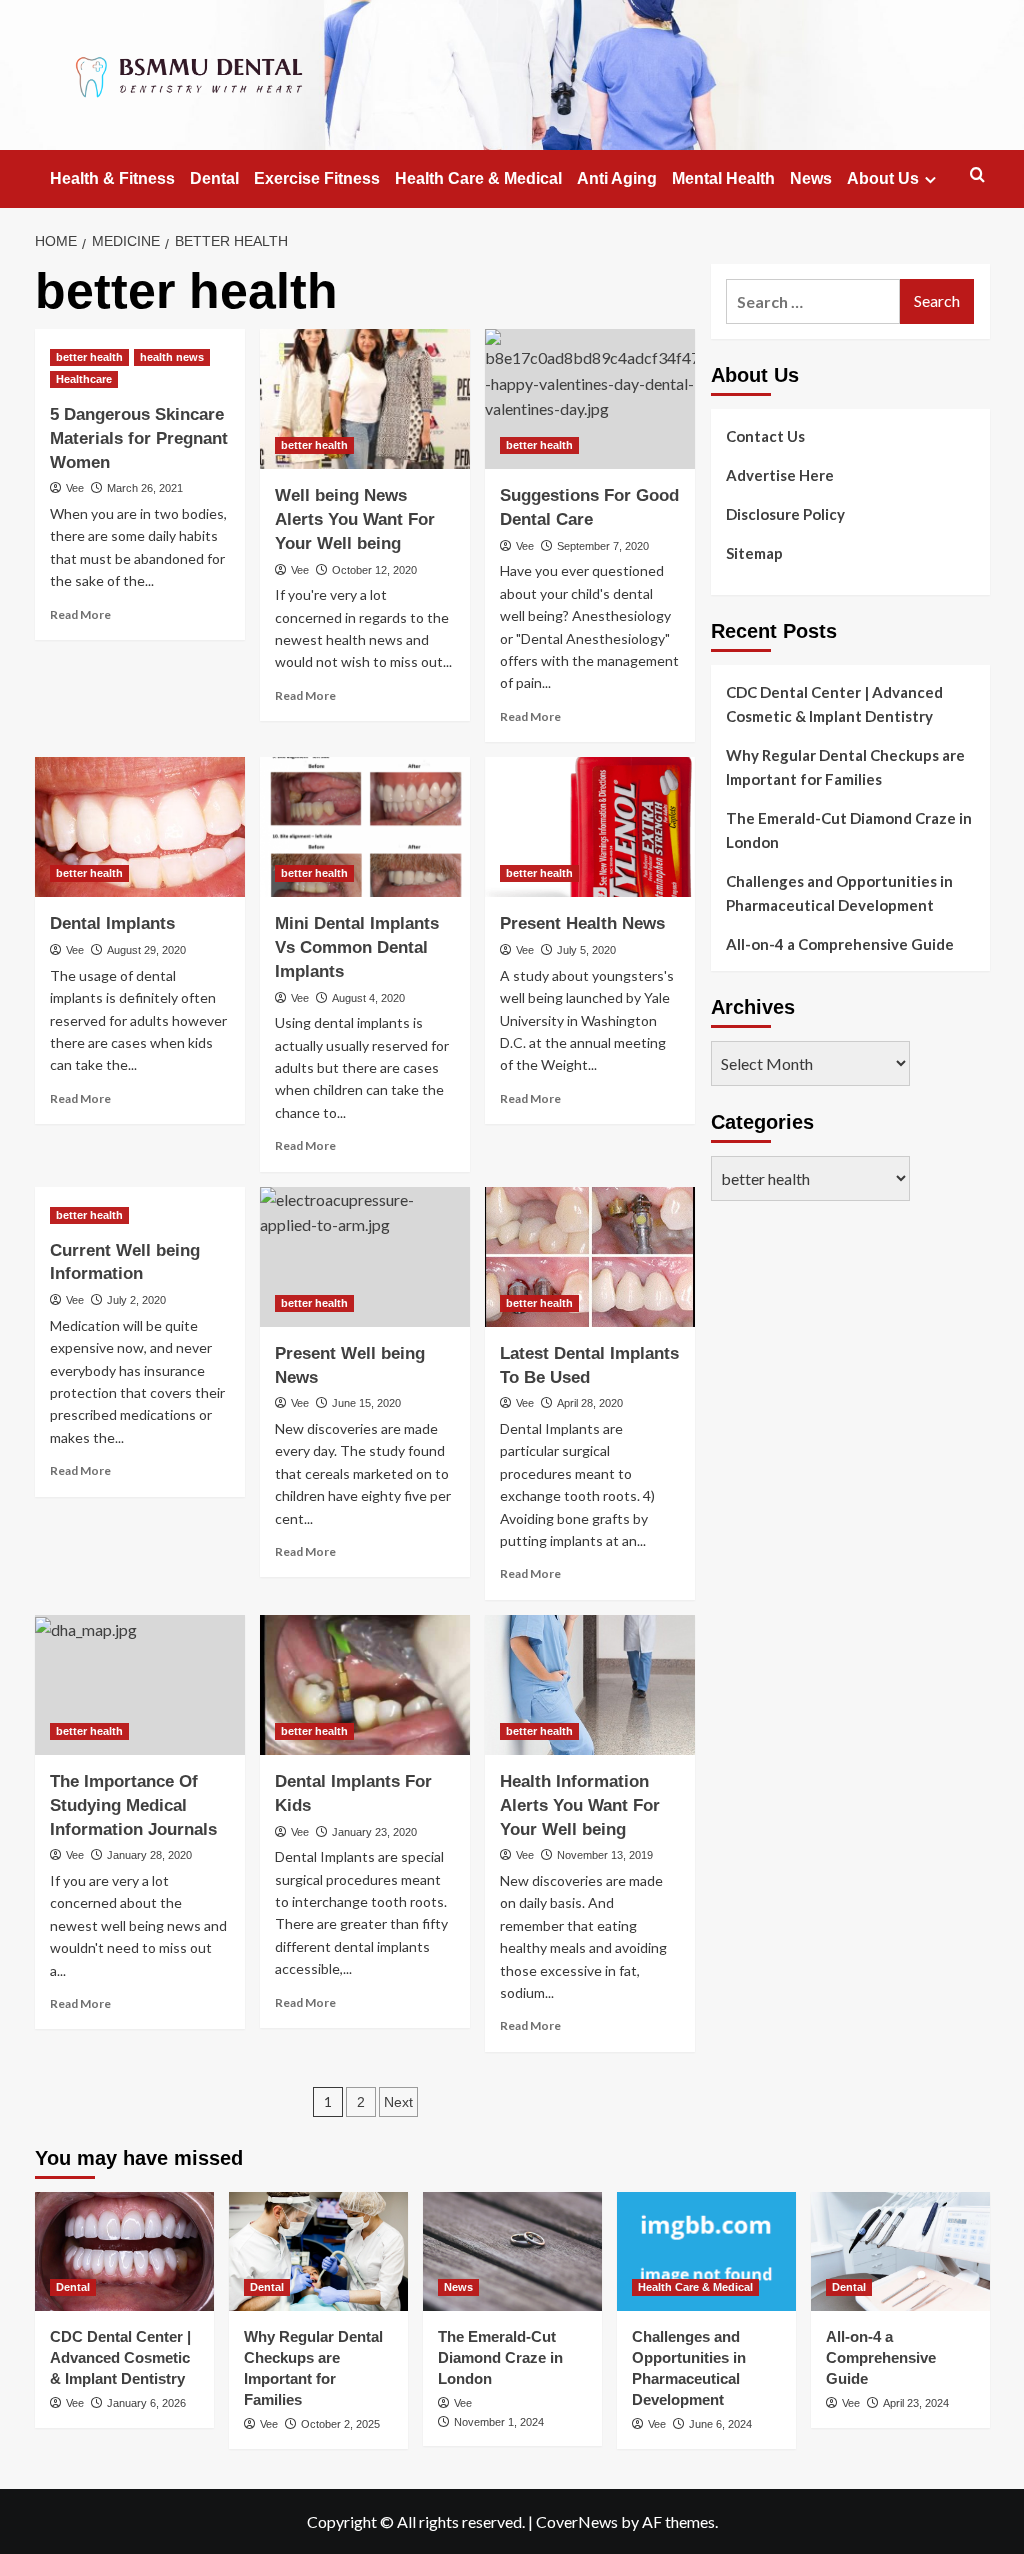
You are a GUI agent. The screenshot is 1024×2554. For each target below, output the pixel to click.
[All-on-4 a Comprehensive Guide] (900, 2251)
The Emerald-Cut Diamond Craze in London (849, 830)
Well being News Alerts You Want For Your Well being (355, 519)
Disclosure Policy (785, 514)
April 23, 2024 (916, 2403)
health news (172, 357)
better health (89, 357)
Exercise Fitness (317, 178)
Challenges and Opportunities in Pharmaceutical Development (839, 893)
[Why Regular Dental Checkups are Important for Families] (318, 2251)
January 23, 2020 (374, 1832)
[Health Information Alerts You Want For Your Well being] (590, 1685)
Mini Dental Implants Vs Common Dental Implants (357, 947)
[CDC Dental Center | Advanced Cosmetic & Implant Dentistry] (124, 2251)
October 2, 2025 (340, 2424)
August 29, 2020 (146, 950)
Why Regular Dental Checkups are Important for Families (845, 767)
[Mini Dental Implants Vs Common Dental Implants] (365, 827)
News (811, 178)
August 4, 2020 (368, 998)
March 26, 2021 (145, 488)
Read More (80, 614)
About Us (883, 178)
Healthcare (84, 379)
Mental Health (723, 178)
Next (398, 2102)
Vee (75, 488)
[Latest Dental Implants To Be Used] (590, 1257)
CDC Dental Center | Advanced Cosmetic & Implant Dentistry (834, 704)
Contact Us (765, 436)
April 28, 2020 (590, 1403)
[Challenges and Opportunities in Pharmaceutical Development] (706, 2251)
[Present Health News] (590, 827)
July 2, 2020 (136, 1300)
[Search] (977, 175)
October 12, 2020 (374, 570)
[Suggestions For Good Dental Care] (590, 399)
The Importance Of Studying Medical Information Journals (133, 1805)
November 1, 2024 (499, 2422)
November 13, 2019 (605, 1855)
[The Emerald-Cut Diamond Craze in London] (512, 2251)
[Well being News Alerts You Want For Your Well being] (365, 399)
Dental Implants (112, 923)
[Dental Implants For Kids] (365, 1685)
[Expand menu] (930, 179)
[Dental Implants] (140, 827)
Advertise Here (780, 475)
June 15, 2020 (366, 1403)
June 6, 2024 (720, 2424)
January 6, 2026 (146, 2403)
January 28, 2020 (149, 1855)
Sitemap (754, 553)
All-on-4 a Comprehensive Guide (840, 944)
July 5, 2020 (586, 950)
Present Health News (582, 923)
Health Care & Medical (478, 178)
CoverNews (577, 2521)
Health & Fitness (112, 178)
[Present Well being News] (365, 1257)
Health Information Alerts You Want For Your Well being (580, 1805)
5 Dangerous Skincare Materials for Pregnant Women (139, 438)
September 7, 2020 (603, 546)
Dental (214, 178)
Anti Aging (617, 178)
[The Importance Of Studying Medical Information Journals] (140, 1685)
